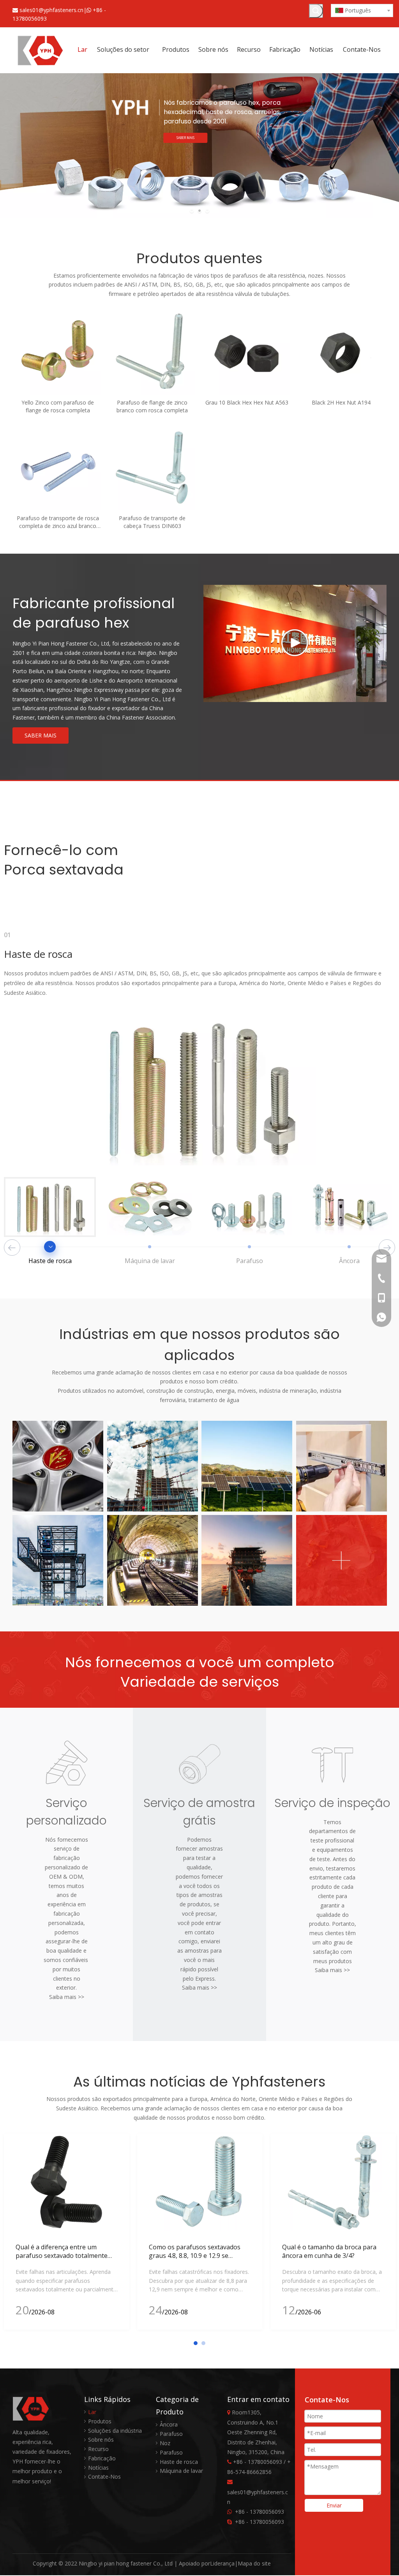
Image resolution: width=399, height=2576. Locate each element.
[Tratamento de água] (247, 1560)
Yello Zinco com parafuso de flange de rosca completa (58, 406)
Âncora (169, 2424)
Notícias (98, 2468)
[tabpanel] (67, 2231)
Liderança (222, 2563)
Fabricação (102, 2458)
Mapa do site (254, 2563)
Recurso (98, 2449)
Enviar (334, 2505)
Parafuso (171, 2434)
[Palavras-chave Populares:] (316, 11)
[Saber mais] (342, 1560)
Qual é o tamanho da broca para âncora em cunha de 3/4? (329, 2251)
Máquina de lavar (181, 2471)
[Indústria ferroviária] (153, 1560)
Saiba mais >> (67, 1997)
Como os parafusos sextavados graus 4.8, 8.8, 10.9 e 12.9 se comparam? (195, 2256)
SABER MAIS (41, 735)
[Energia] (247, 1466)
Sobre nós (101, 2440)
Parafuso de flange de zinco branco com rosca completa (152, 406)
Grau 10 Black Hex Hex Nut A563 (247, 402)
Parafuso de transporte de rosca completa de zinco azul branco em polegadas (58, 522)
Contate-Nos (104, 2477)
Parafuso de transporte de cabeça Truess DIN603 (152, 522)
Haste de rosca (179, 2462)
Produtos (100, 2421)
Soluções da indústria (115, 2431)
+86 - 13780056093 (260, 2512)
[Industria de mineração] (58, 1560)
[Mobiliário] (342, 1466)
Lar (92, 2412)
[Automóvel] (58, 1466)
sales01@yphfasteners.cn (51, 10)
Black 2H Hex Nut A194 (341, 402)
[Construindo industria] (153, 1466)
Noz (165, 2443)
